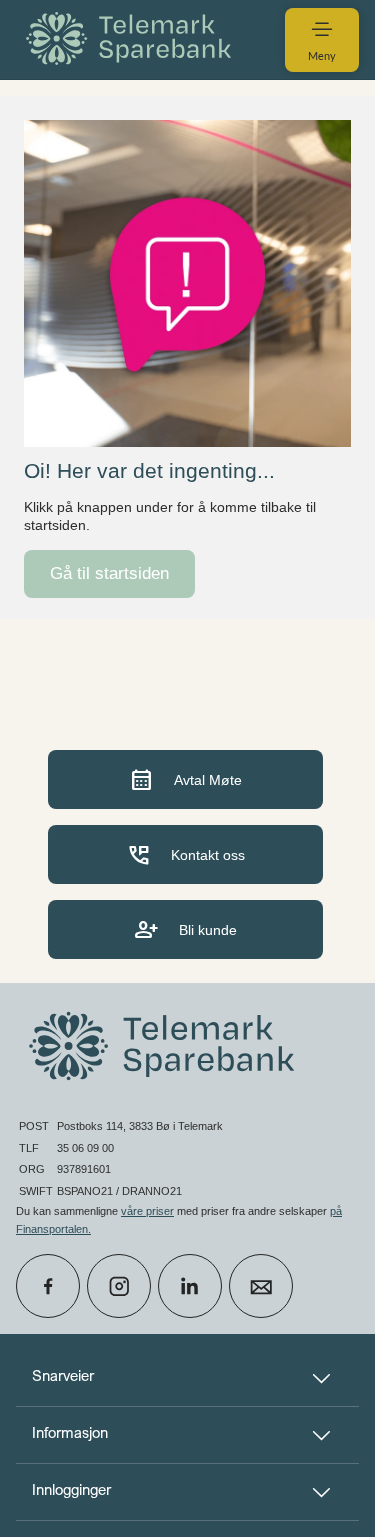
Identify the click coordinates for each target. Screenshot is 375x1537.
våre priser (147, 1211)
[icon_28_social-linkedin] (190, 1286)
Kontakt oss (185, 854)
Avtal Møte (185, 779)
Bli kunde (185, 929)
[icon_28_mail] (261, 1286)
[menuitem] (132, 39)
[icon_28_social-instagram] (119, 1286)
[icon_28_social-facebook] (48, 1286)
